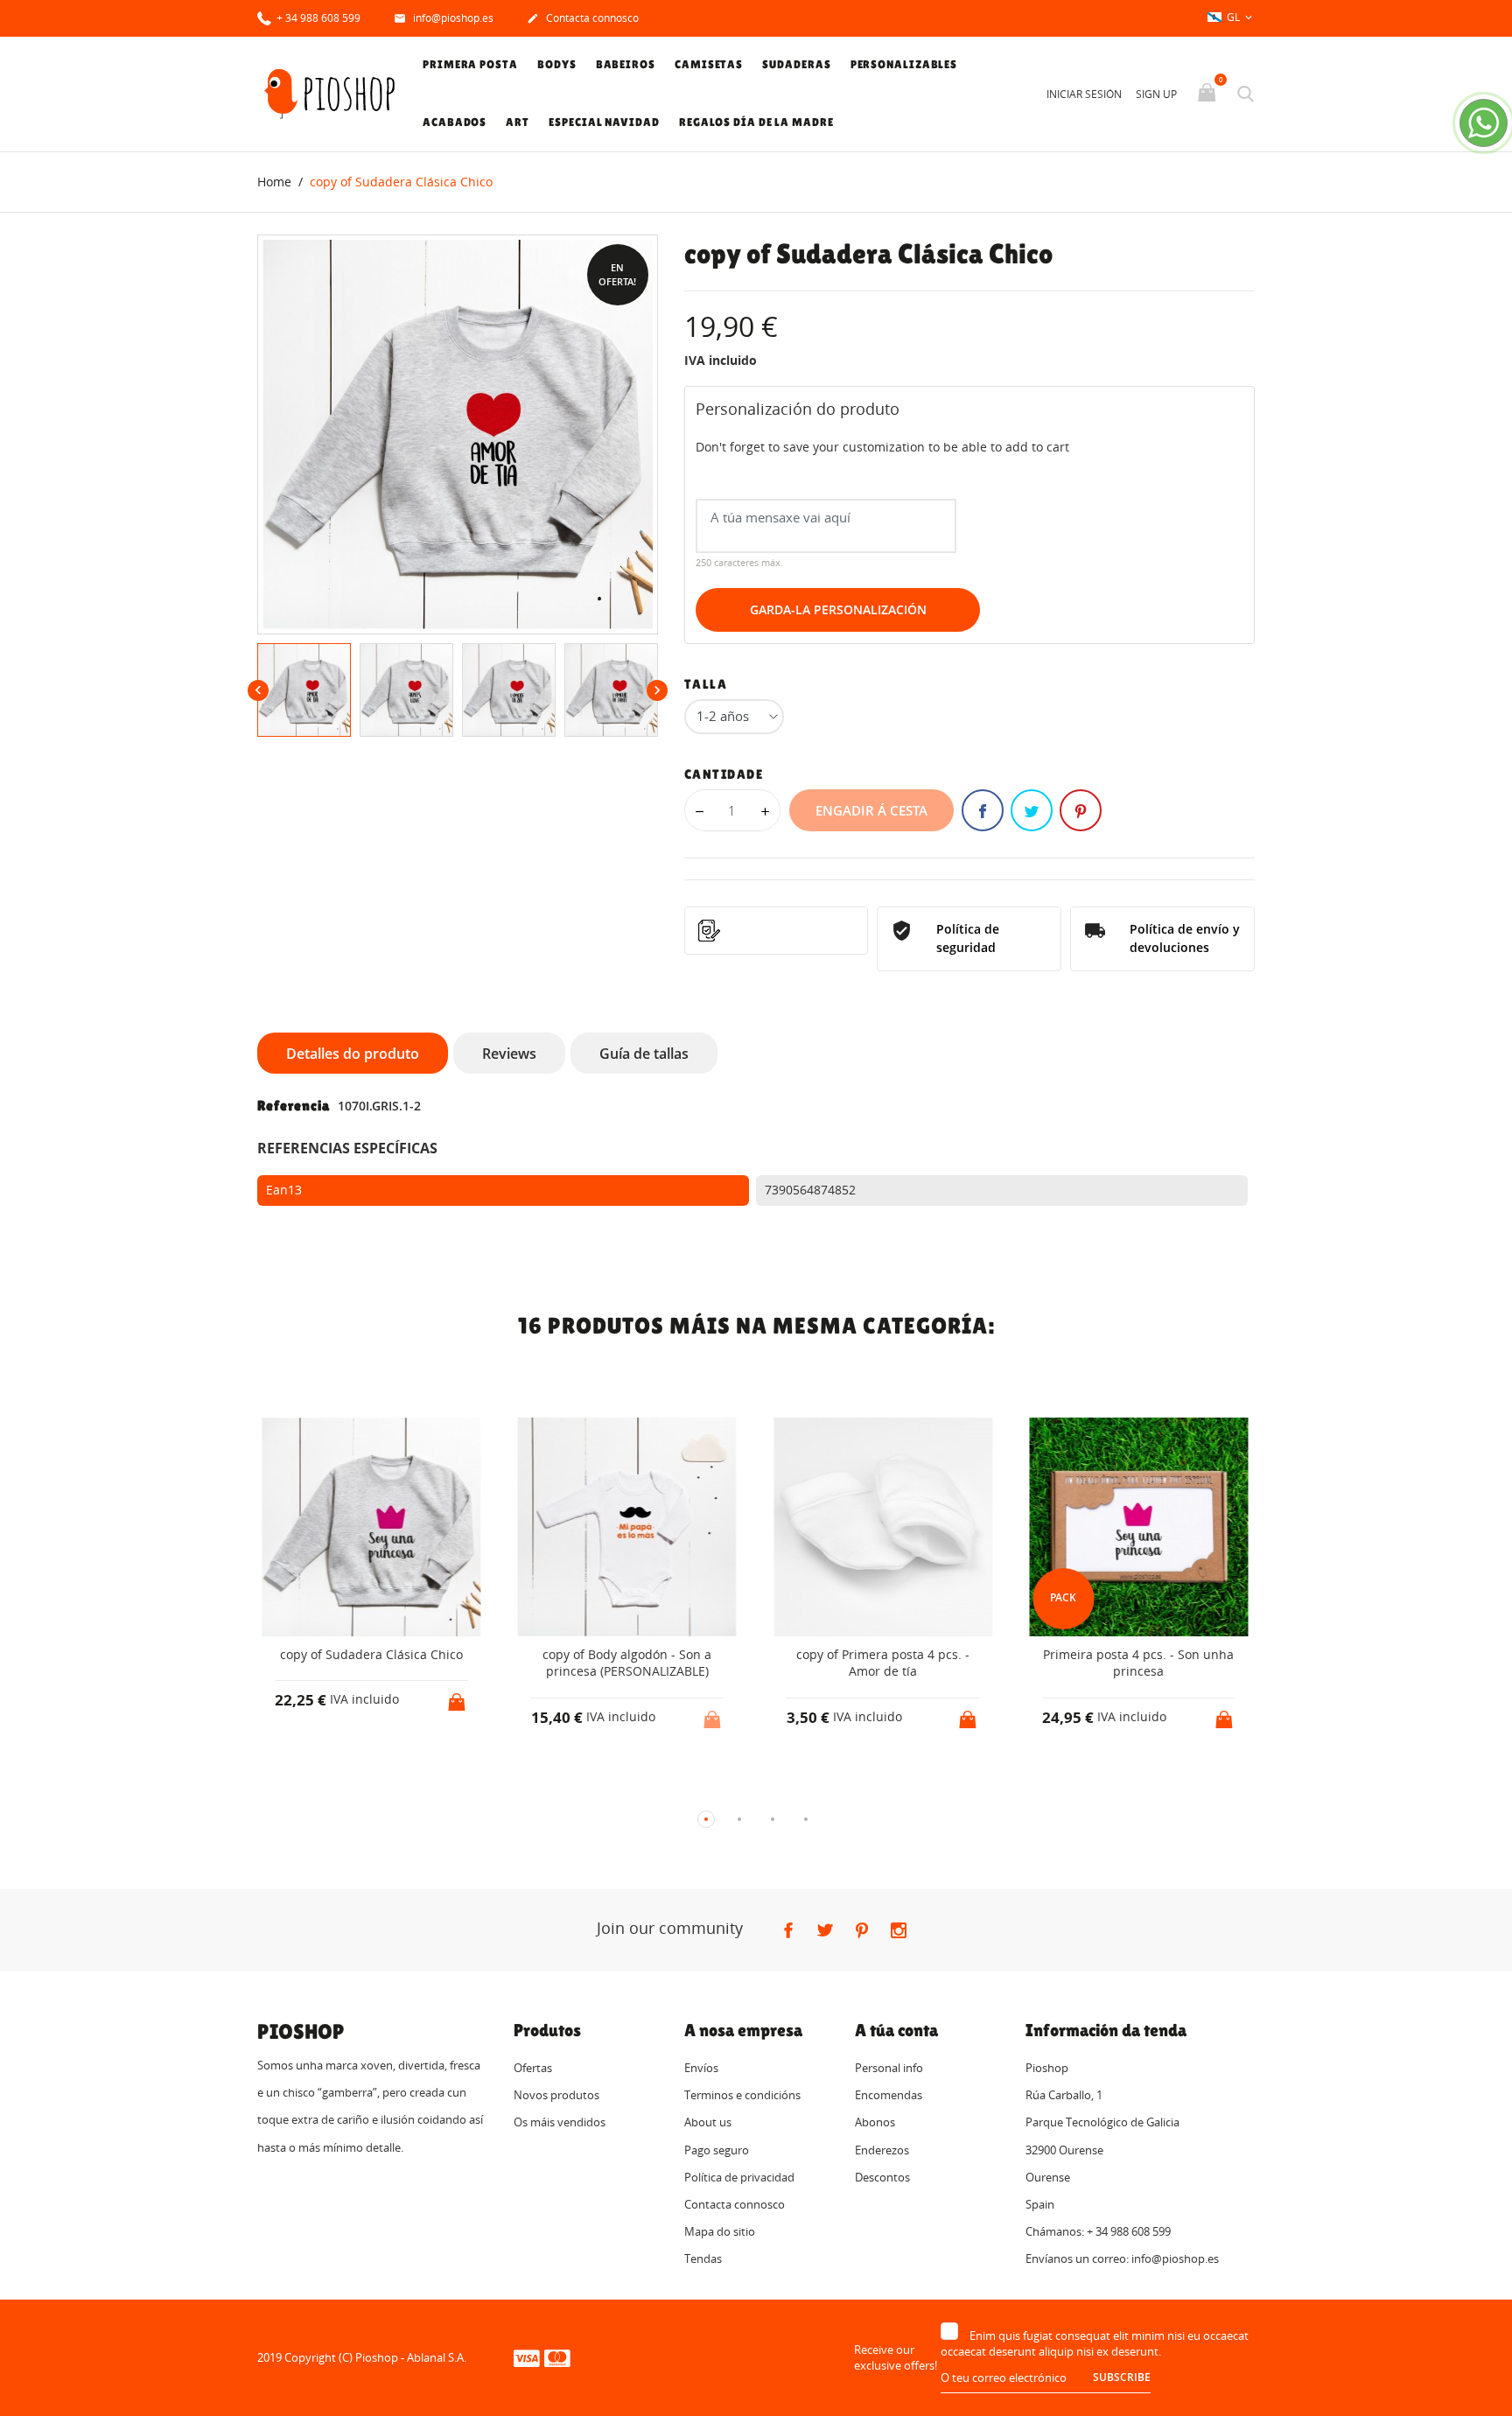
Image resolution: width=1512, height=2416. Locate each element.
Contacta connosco (583, 18)
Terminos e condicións (742, 2095)
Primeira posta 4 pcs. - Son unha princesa (942, 1663)
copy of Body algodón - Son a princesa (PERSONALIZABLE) (431, 1663)
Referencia (294, 1106)
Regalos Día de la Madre (756, 122)
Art (518, 122)
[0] (1209, 94)
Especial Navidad (604, 122)
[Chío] (1032, 810)
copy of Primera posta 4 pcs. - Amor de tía (687, 1663)
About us (708, 2122)
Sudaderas (796, 64)
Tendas (703, 2258)
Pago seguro (717, 2150)
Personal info (889, 2068)
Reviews (509, 1054)
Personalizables (904, 64)
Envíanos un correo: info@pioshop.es (1122, 2258)
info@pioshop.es (444, 18)
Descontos (882, 2177)
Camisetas (709, 64)
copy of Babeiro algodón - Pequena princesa (1198, 1663)
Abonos (875, 2122)
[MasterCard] (557, 2357)
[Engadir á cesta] (262, 1697)
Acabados (455, 122)
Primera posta (470, 64)
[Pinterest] (1081, 810)
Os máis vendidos (560, 2122)
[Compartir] (983, 810)
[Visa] (527, 2357)
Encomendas (889, 2095)
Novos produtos (556, 2095)
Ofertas (533, 2068)
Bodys (557, 64)
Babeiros (626, 64)
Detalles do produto (353, 1054)
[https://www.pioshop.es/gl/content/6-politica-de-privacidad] (777, 931)
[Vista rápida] (414, 1791)
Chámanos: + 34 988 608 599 (1098, 2231)
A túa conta (896, 2030)
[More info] (447, 1790)
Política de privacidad (739, 2177)
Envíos (701, 2068)
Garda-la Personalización (838, 609)
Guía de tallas (644, 1054)
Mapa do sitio (720, 2231)
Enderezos (882, 2150)
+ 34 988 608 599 (317, 18)
